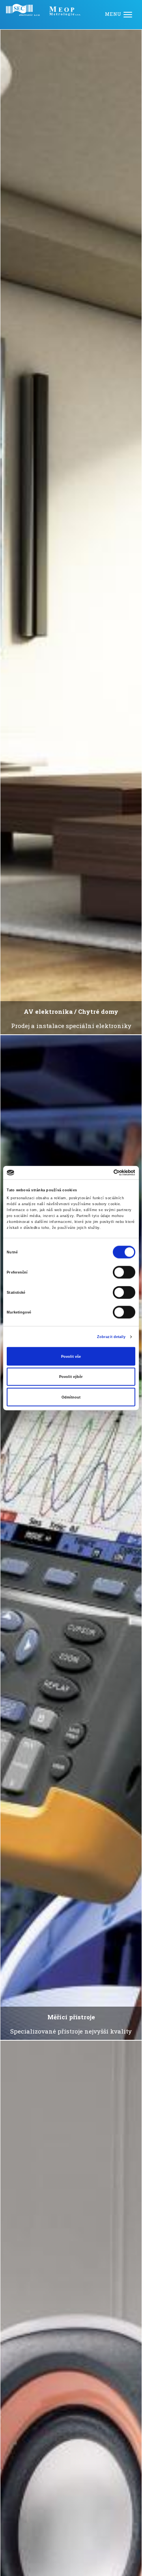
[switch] (124, 1272)
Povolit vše (71, 1356)
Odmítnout (71, 1397)
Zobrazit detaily (111, 1337)
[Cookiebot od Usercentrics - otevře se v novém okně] (102, 1173)
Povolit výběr (71, 1377)
